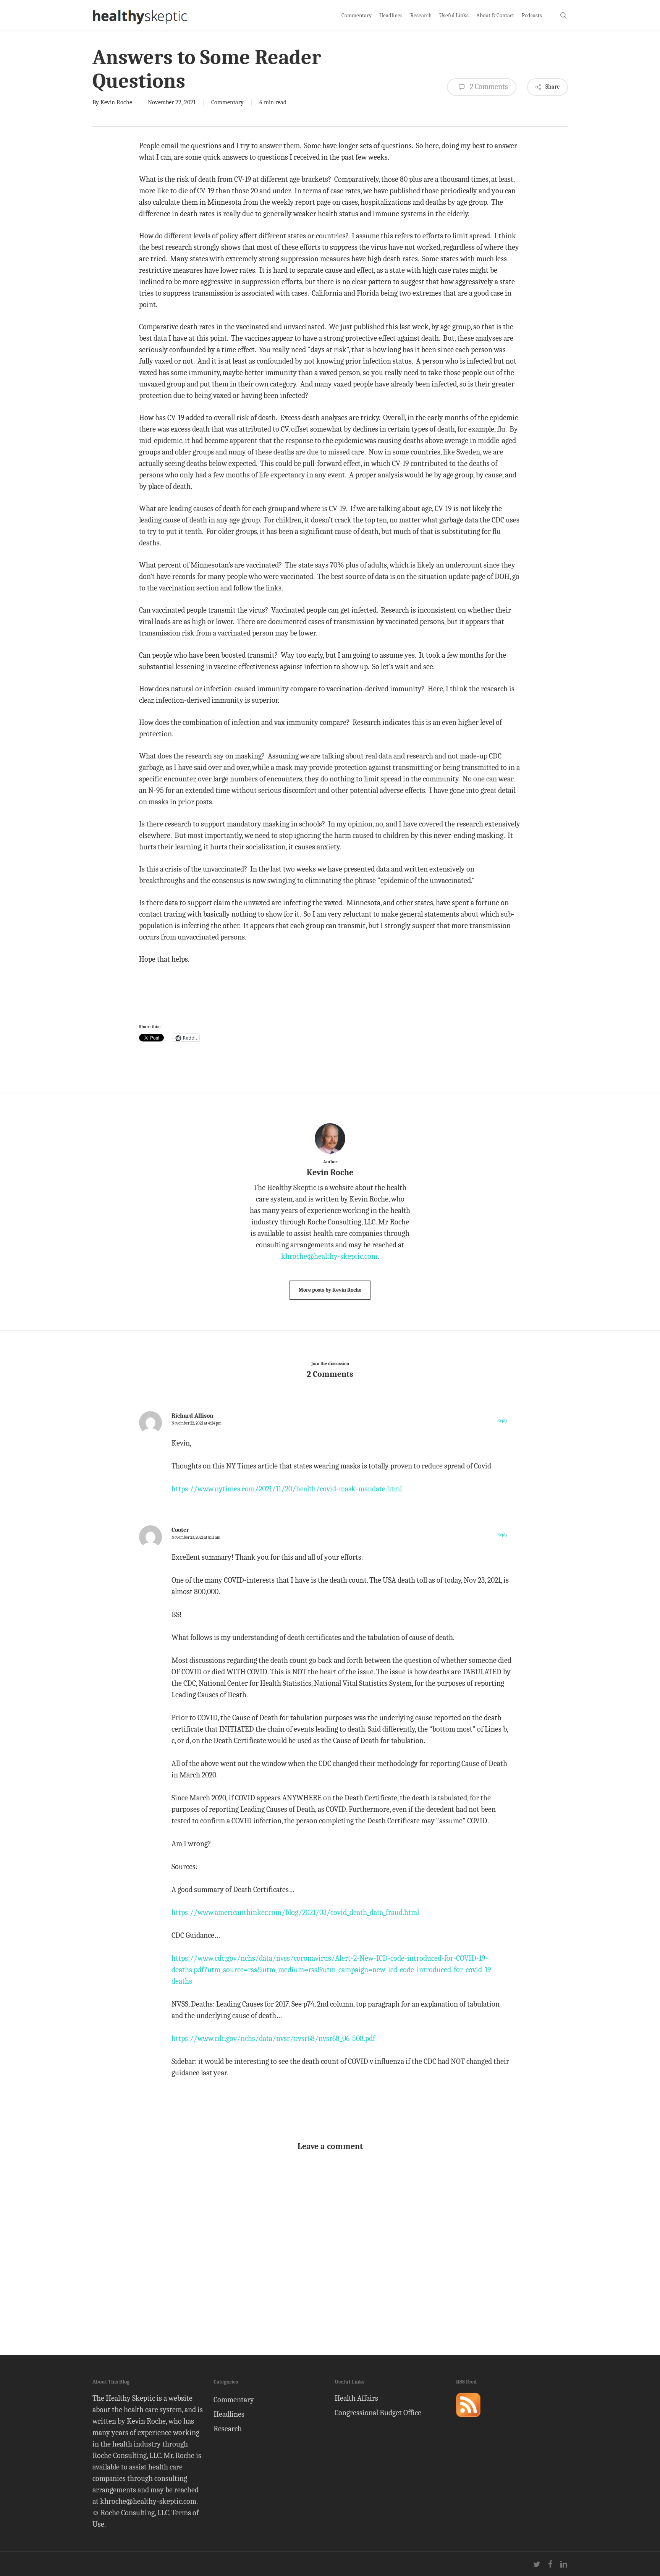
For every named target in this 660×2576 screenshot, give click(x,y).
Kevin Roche (116, 102)
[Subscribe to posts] (468, 2420)
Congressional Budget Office (378, 2413)
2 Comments (488, 87)
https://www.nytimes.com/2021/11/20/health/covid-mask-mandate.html (287, 1489)
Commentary (227, 102)
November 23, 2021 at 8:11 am (196, 1537)
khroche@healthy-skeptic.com (329, 1256)
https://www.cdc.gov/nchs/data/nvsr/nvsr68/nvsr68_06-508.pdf (273, 2038)
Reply (502, 1421)
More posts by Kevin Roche (330, 1290)
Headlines (229, 2414)
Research (228, 2429)
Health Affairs (356, 2398)
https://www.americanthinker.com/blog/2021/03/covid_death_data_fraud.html (295, 1912)
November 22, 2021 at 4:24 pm (197, 1423)
